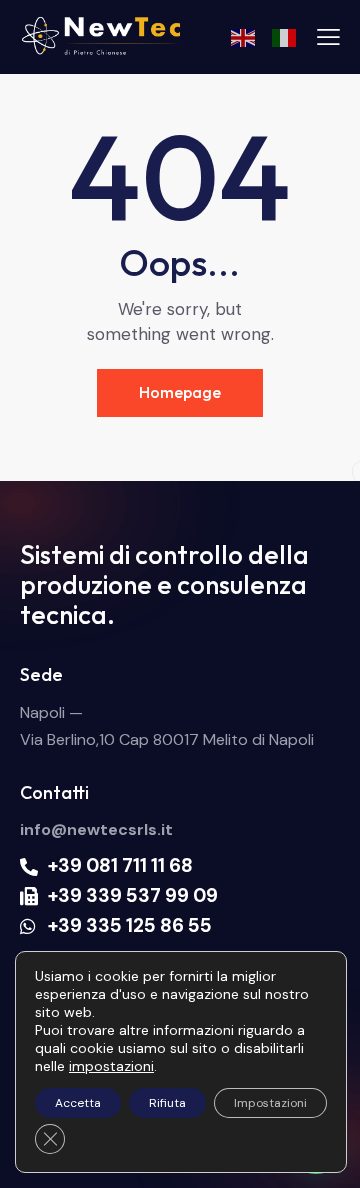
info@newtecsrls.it (96, 829)
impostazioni (111, 1066)
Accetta (78, 1103)
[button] (328, 37)
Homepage (180, 392)
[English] (244, 36)
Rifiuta (167, 1103)
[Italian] (285, 36)
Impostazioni (270, 1103)
